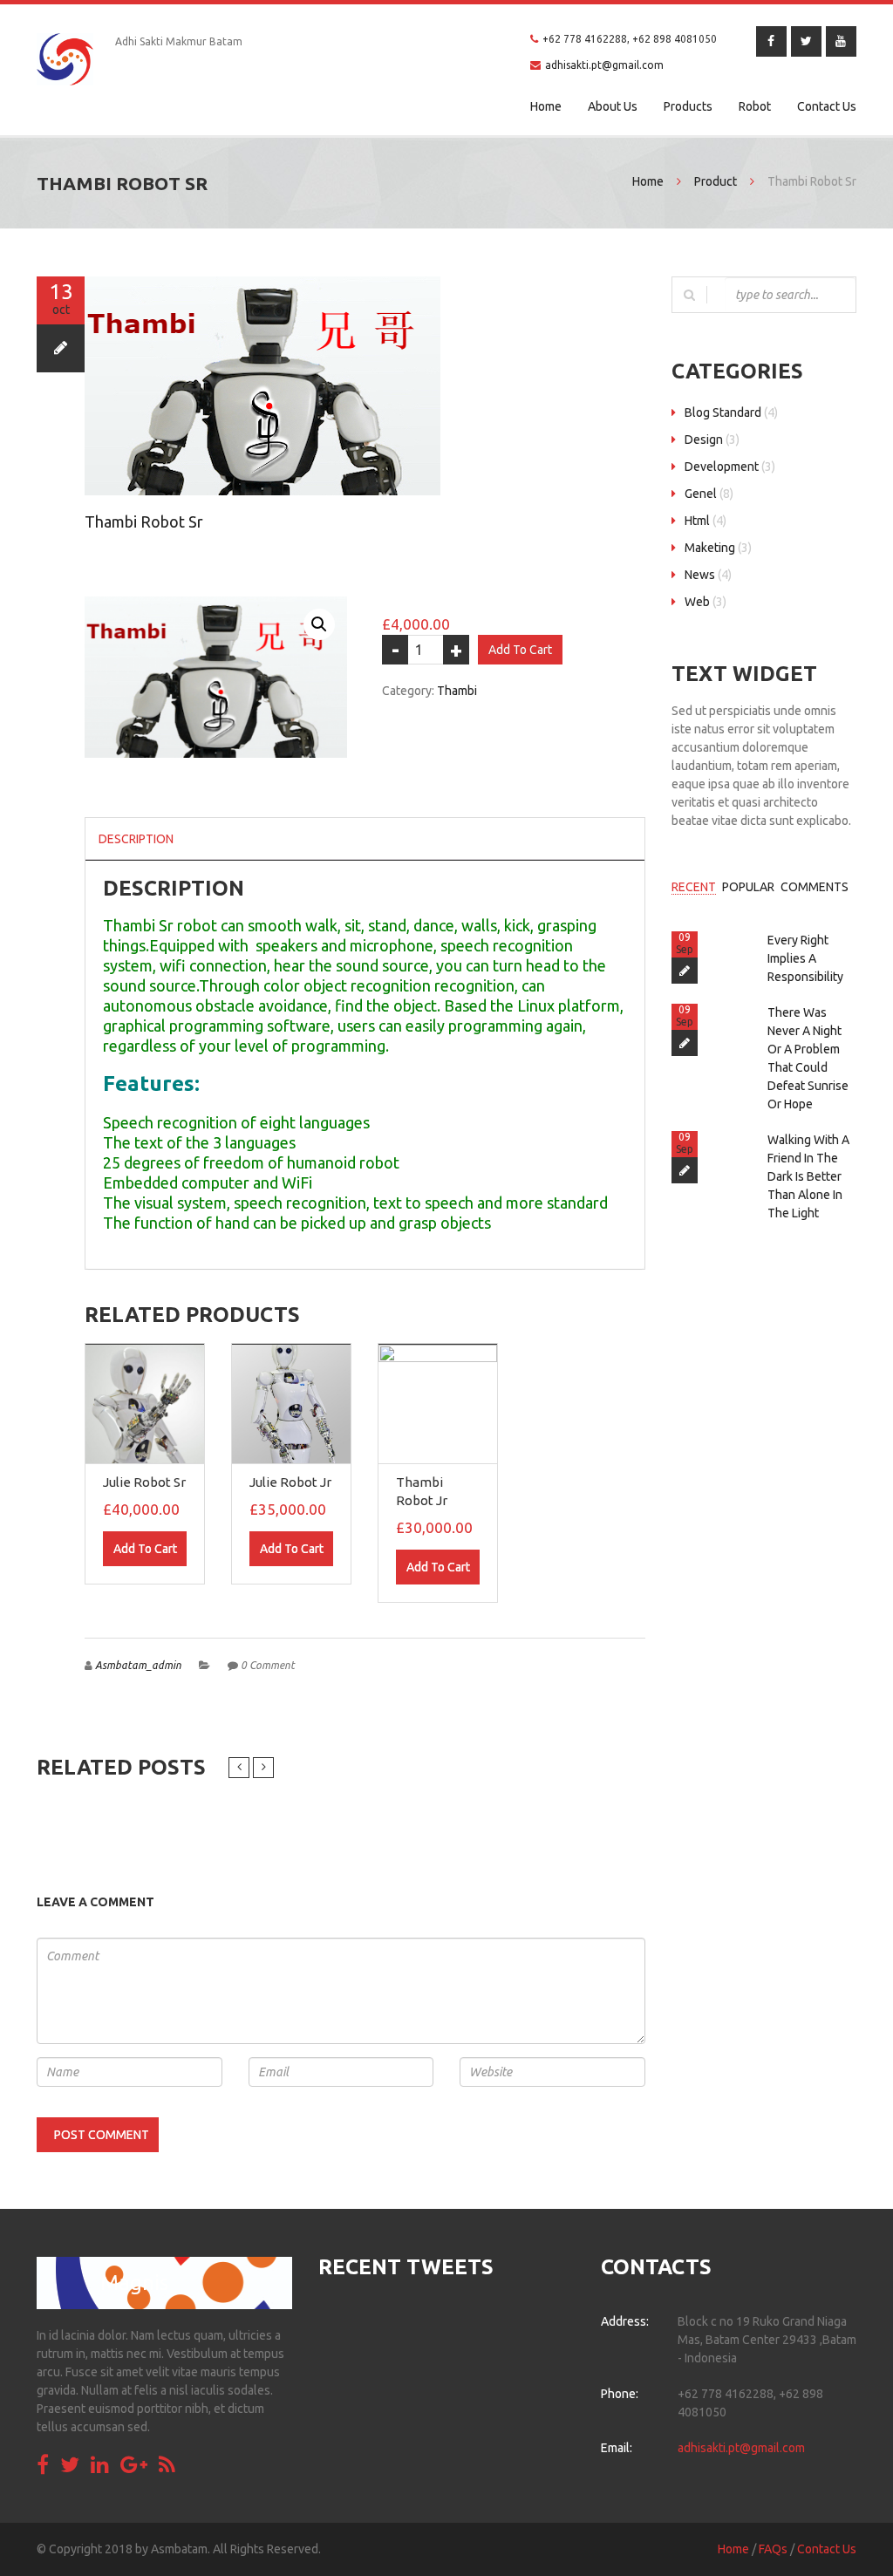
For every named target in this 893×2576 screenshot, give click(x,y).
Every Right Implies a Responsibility (805, 958)
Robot (755, 106)
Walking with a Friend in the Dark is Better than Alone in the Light (808, 1176)
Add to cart (520, 650)
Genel (701, 494)
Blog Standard (723, 412)
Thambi (457, 691)
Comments (815, 887)
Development (722, 467)
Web (697, 602)
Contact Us (827, 106)
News (700, 575)
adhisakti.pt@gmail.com (604, 65)
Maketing (710, 548)
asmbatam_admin (138, 1665)
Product (716, 181)
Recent (694, 887)
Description (136, 839)
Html (697, 521)
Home (546, 106)
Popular (748, 887)
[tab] (136, 839)
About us (613, 106)
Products (688, 106)
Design (704, 440)
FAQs (773, 2549)
